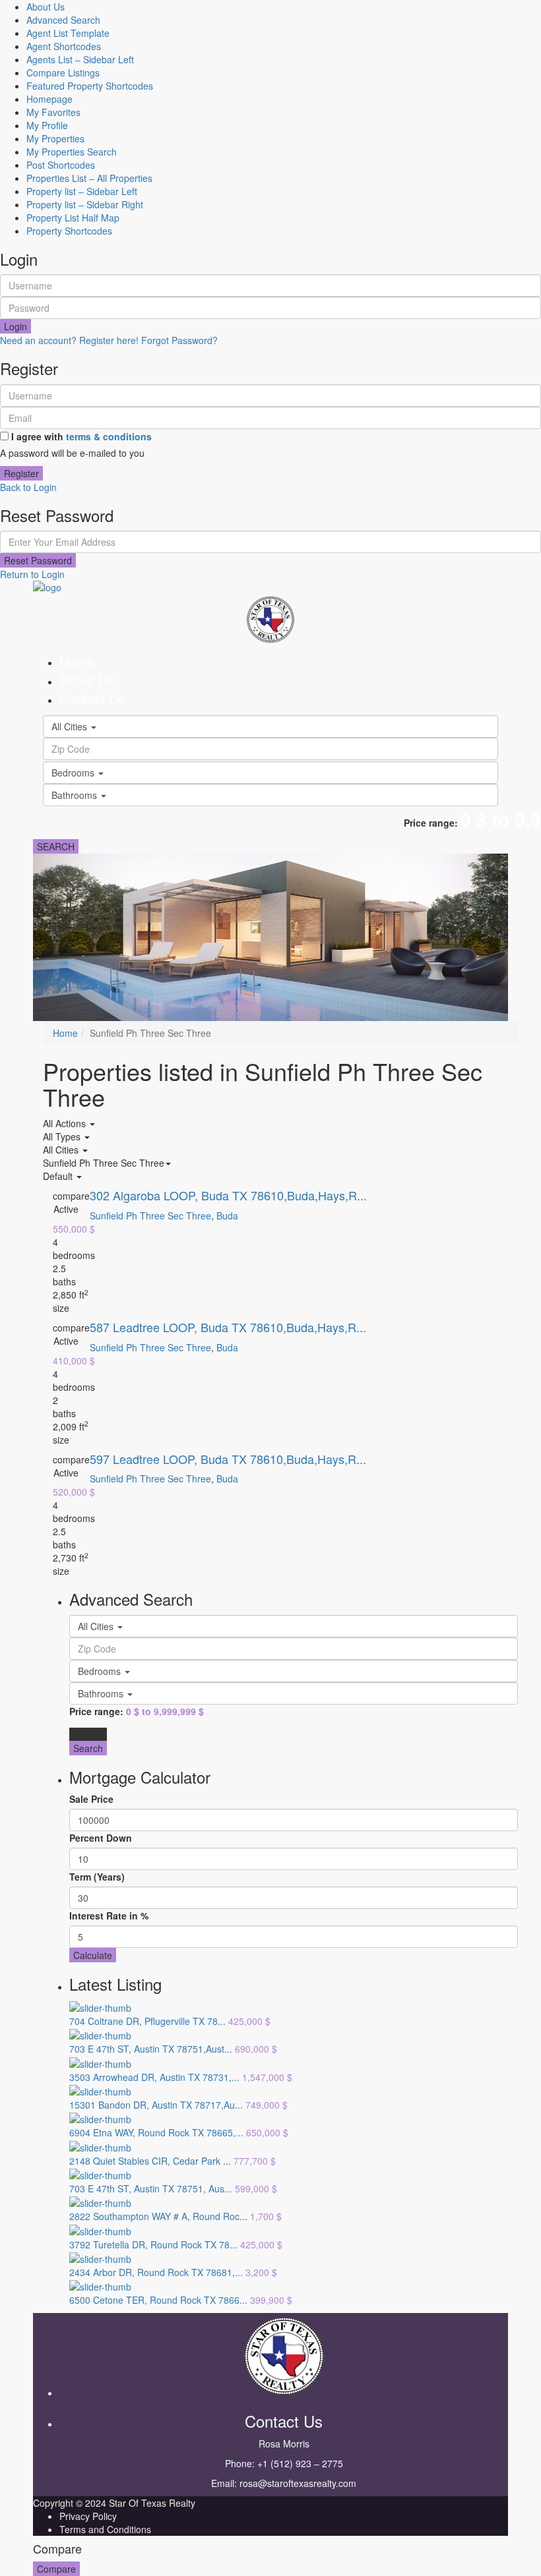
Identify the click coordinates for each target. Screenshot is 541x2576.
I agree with (81, 436)
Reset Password (38, 560)
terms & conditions (109, 436)
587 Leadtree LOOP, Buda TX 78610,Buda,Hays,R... (228, 1327)
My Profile (47, 125)
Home (77, 661)
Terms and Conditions (105, 2529)
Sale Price (91, 1799)
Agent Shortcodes (64, 46)
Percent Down (101, 1838)
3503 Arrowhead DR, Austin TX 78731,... (154, 2077)
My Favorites (53, 112)
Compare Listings (63, 73)
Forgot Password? (179, 340)
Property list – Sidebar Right (85, 204)
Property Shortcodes (69, 231)
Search (88, 1748)
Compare (56, 2569)
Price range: (431, 823)
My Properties (55, 138)
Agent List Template (68, 33)
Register (21, 473)
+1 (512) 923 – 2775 (300, 2463)
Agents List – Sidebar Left (80, 59)
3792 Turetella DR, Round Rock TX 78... (153, 2244)
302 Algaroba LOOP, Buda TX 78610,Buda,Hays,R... (228, 1195)
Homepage (49, 99)
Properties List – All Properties (89, 178)
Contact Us (92, 698)
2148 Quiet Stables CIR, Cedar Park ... (150, 2161)
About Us (46, 7)
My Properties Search (72, 152)
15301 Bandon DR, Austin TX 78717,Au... (156, 2105)
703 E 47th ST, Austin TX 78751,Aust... (151, 2049)
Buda (227, 1215)
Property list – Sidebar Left (82, 191)
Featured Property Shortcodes (90, 86)
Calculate (93, 1955)
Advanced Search (63, 20)
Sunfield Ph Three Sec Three (150, 1215)
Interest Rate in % (109, 1916)
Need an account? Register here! (69, 340)
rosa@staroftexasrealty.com (298, 2483)
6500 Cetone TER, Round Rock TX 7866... (158, 2300)
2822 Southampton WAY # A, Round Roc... (158, 2216)
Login (16, 326)
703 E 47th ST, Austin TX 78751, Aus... (151, 2188)
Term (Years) (97, 1877)
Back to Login (28, 487)
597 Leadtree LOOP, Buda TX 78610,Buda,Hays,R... (228, 1459)
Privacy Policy (88, 2516)
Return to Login (32, 574)
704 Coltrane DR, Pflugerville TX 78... (147, 2021)
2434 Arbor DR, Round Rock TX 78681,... (156, 2272)
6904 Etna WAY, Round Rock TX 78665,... (156, 2132)
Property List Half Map (73, 218)
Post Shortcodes (61, 165)
